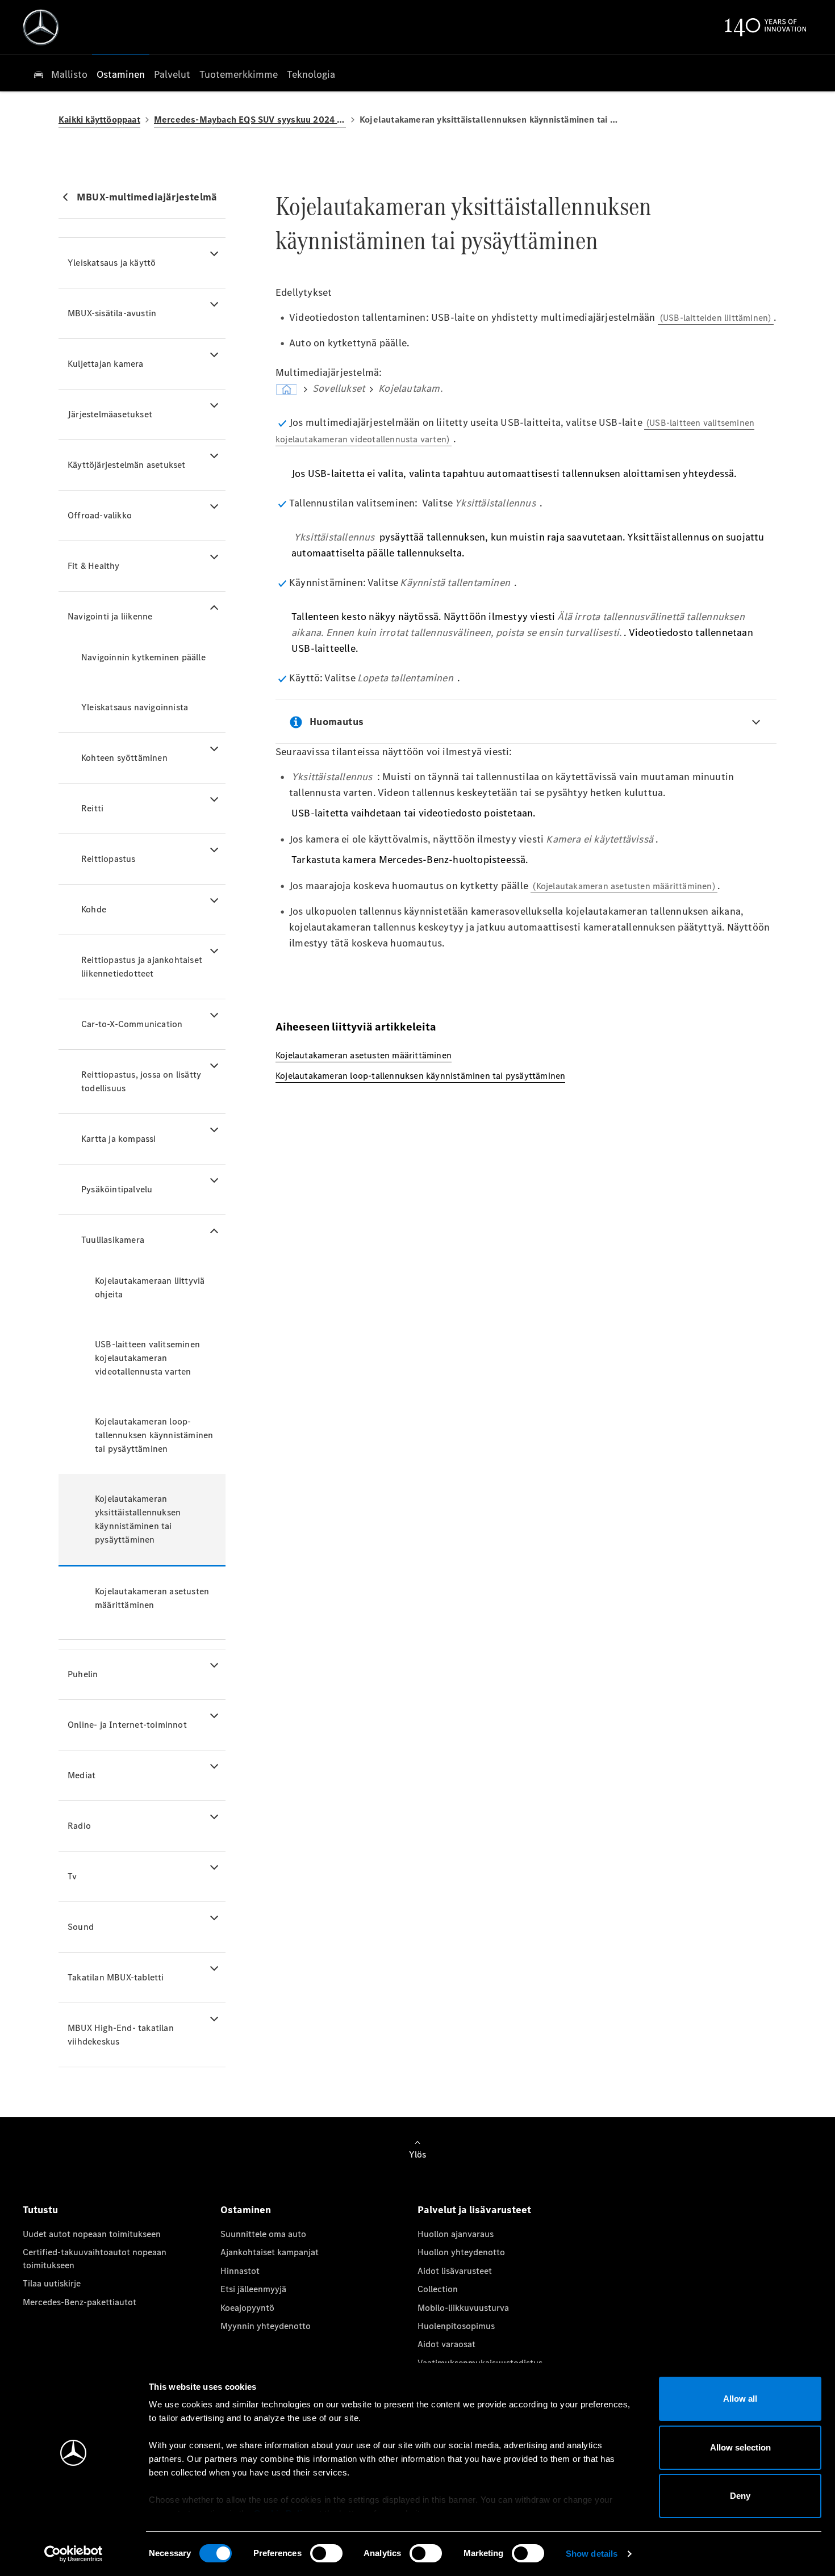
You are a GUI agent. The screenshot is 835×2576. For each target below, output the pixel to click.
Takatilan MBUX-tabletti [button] (116, 1977)
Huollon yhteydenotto (461, 2252)
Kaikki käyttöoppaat (99, 120)
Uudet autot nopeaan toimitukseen (92, 2234)
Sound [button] (81, 1927)
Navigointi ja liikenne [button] (110, 616)
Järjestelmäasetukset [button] (110, 414)
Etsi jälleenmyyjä (253, 2289)
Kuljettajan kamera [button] (106, 364)
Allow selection (740, 2447)
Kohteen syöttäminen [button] (124, 758)
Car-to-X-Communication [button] (132, 1024)
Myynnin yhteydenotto (266, 2326)
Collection (438, 2289)
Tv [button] (72, 1876)
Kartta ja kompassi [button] (119, 1139)
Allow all (740, 2399)
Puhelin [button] (83, 1674)
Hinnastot (240, 2271)
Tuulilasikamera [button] (113, 1240)
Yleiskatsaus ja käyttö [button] (112, 263)
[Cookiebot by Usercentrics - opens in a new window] (74, 2554)
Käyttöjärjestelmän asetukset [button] (127, 465)
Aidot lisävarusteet (455, 2271)
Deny (740, 2496)
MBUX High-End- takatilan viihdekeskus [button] (121, 2035)
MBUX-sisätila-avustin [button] (112, 313)
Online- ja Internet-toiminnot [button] (127, 1725)
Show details (592, 2554)
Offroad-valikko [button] (100, 515)
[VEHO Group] (41, 27)
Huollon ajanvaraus (456, 2234)
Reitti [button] (92, 808)
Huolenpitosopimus (456, 2326)
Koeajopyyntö (247, 2308)
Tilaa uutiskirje (52, 2283)
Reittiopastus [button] (108, 859)
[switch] (326, 2553)
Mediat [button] (82, 1775)
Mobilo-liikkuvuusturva (463, 2308)
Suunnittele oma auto (263, 2234)
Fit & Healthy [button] (94, 566)
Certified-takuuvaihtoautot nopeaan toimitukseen (95, 2258)
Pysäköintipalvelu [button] (117, 1189)
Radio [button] (79, 1826)
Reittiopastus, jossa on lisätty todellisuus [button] (141, 1081)
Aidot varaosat (446, 2344)
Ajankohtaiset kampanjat (270, 2252)
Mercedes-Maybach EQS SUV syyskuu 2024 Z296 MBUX (250, 120)
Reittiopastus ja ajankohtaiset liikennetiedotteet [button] (142, 967)
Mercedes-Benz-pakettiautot (80, 2302)
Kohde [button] (94, 909)
